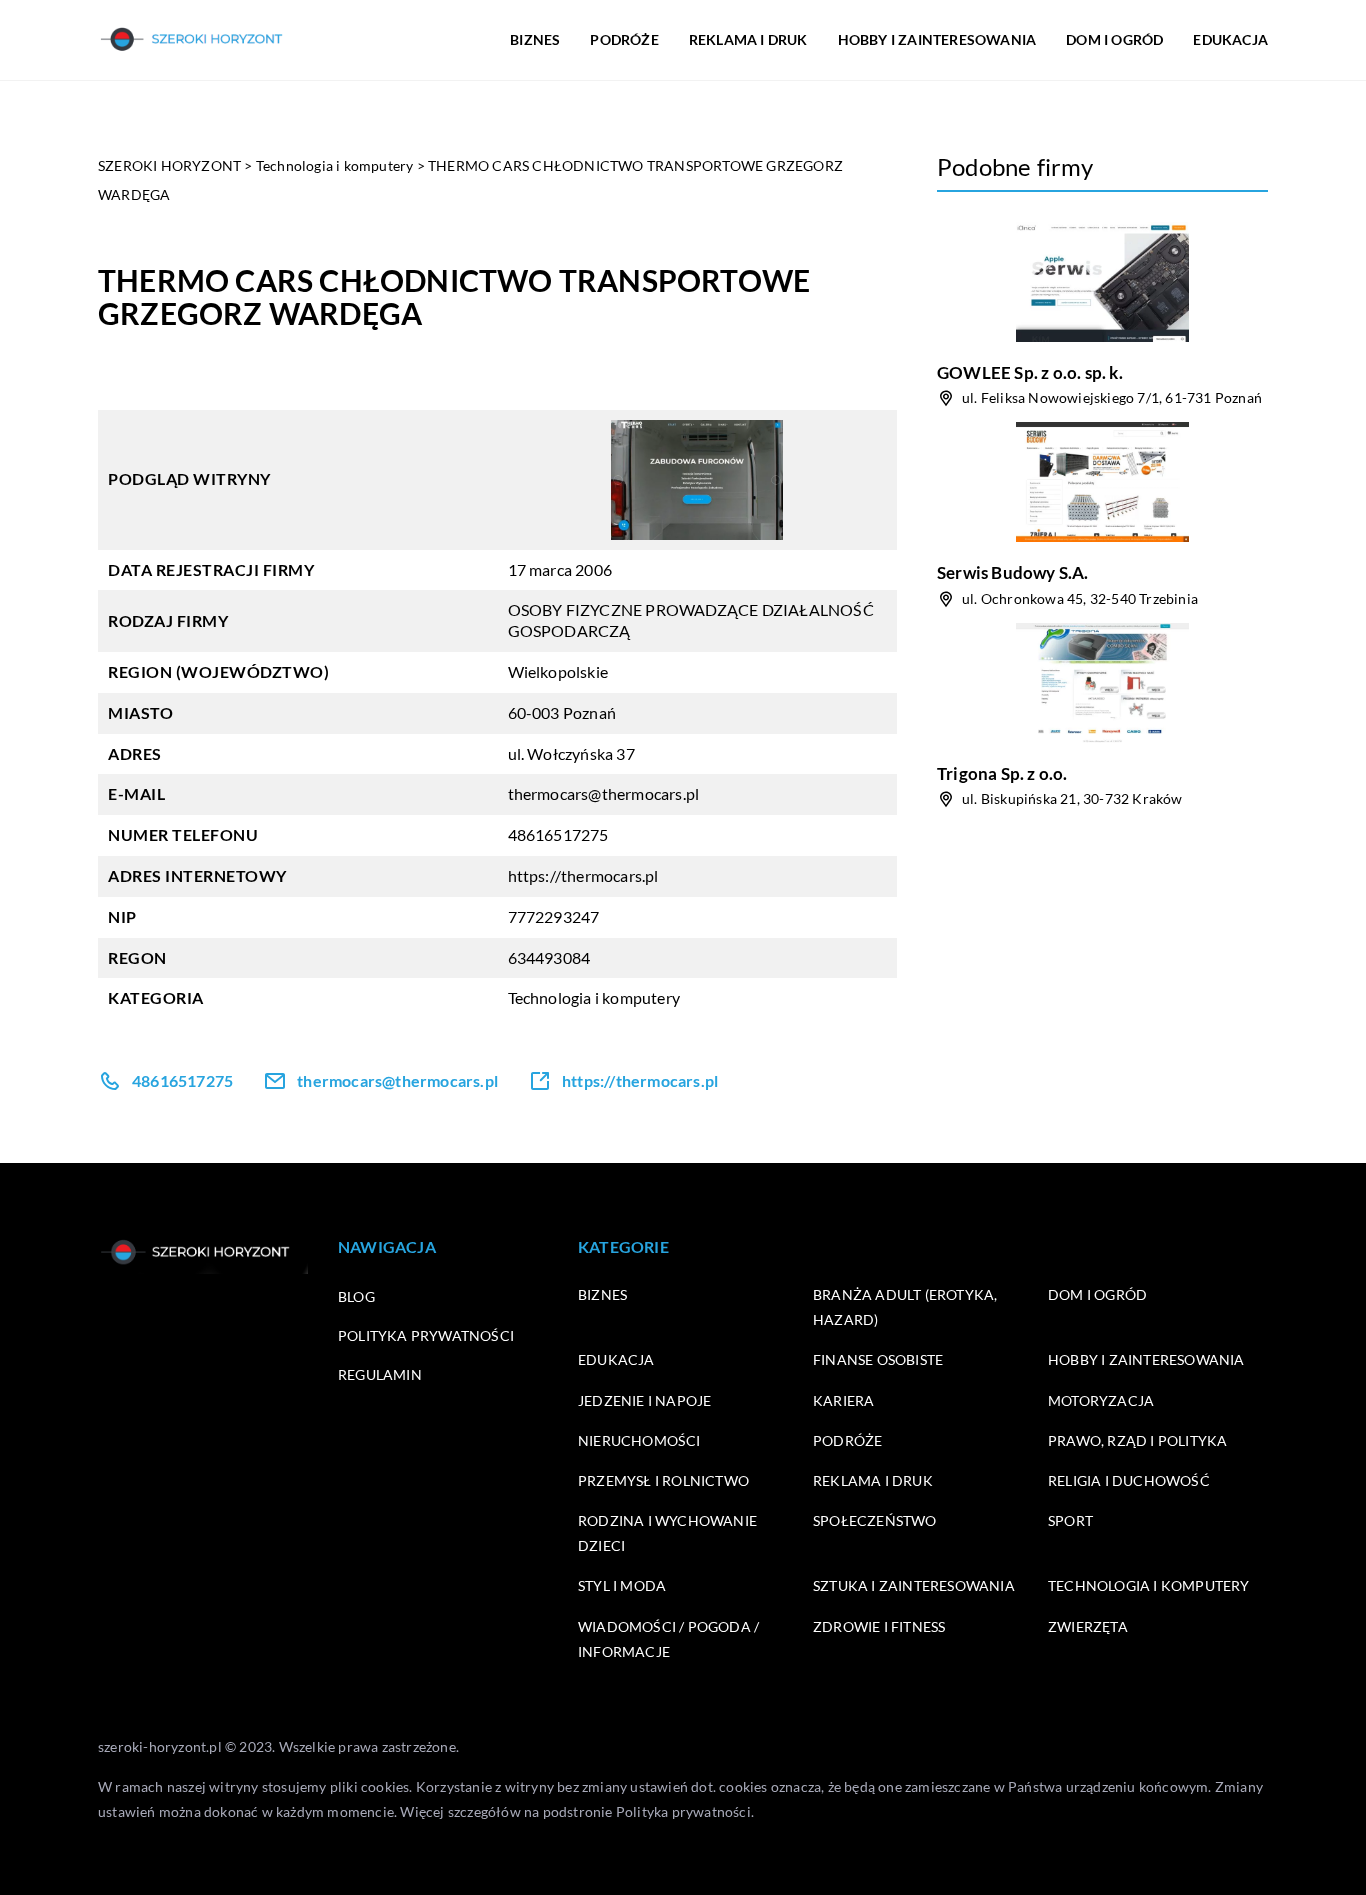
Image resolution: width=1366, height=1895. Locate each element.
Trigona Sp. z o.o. (1002, 773)
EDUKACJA (1230, 39)
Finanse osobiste (878, 1359)
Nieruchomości (639, 1440)
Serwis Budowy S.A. (1013, 572)
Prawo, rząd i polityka (1137, 1440)
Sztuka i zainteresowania (914, 1585)
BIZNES (535, 39)
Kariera (843, 1400)
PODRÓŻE (624, 39)
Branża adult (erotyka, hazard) (905, 1307)
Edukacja (616, 1359)
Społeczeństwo (875, 1520)
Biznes (602, 1294)
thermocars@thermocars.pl (604, 793)
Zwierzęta (1088, 1626)
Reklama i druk (873, 1480)
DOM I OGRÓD (1114, 39)
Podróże (847, 1440)
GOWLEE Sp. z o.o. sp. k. (1030, 372)
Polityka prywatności (426, 1335)
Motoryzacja (1101, 1400)
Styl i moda (622, 1585)
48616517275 (558, 834)
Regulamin (380, 1374)
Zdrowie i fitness (879, 1626)
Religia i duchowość (1129, 1480)
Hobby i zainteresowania (1146, 1359)
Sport (1070, 1520)
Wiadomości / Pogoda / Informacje (668, 1639)
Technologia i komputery (594, 997)
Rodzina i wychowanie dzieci (667, 1533)
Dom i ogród (1097, 1294)
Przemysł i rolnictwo (663, 1480)
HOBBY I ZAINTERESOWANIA (937, 39)
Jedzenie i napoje (644, 1400)
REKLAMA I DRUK (748, 39)
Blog (356, 1296)
